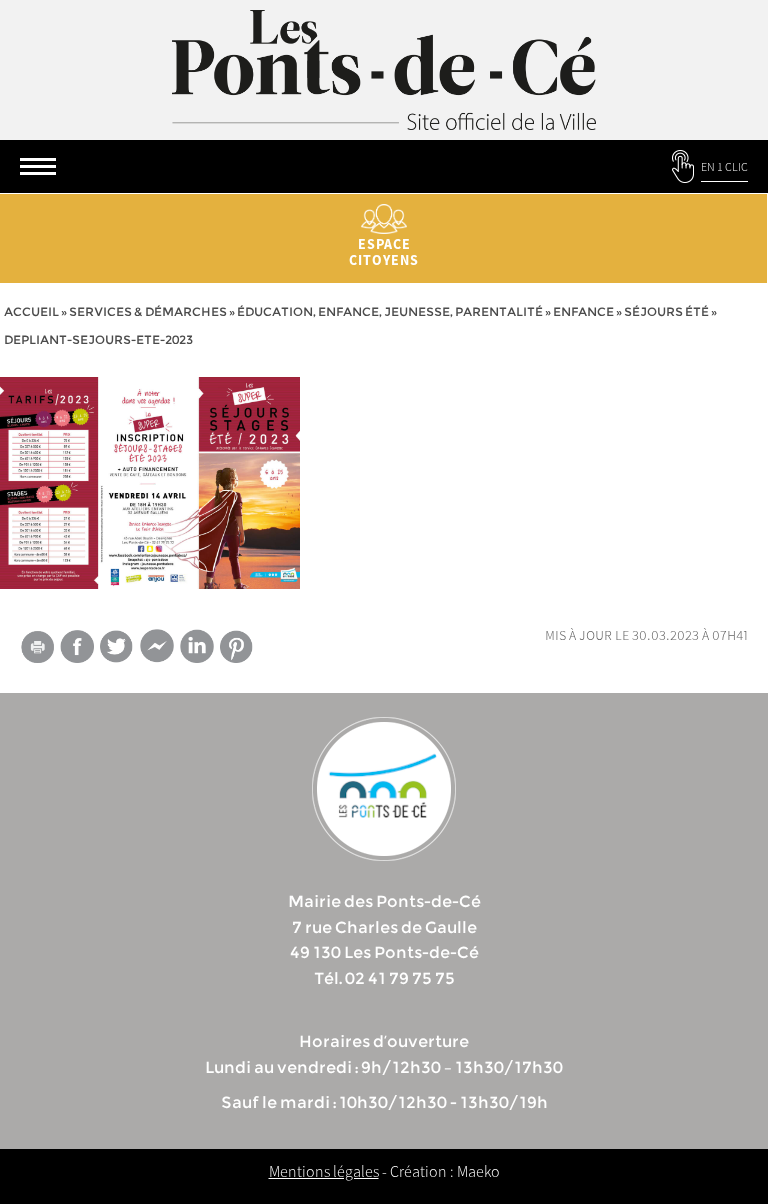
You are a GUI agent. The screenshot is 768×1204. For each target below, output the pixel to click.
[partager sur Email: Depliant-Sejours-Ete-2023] (37, 650)
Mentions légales (324, 1171)
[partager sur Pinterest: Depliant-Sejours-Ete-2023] (237, 646)
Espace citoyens (384, 252)
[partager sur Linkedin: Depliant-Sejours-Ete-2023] (197, 646)
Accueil (31, 311)
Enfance (583, 311)
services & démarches (148, 311)
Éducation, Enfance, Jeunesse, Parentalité (390, 311)
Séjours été (666, 311)
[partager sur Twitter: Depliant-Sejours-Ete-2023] (117, 646)
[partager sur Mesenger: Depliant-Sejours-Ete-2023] (157, 650)
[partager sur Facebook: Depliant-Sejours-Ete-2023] (77, 646)
